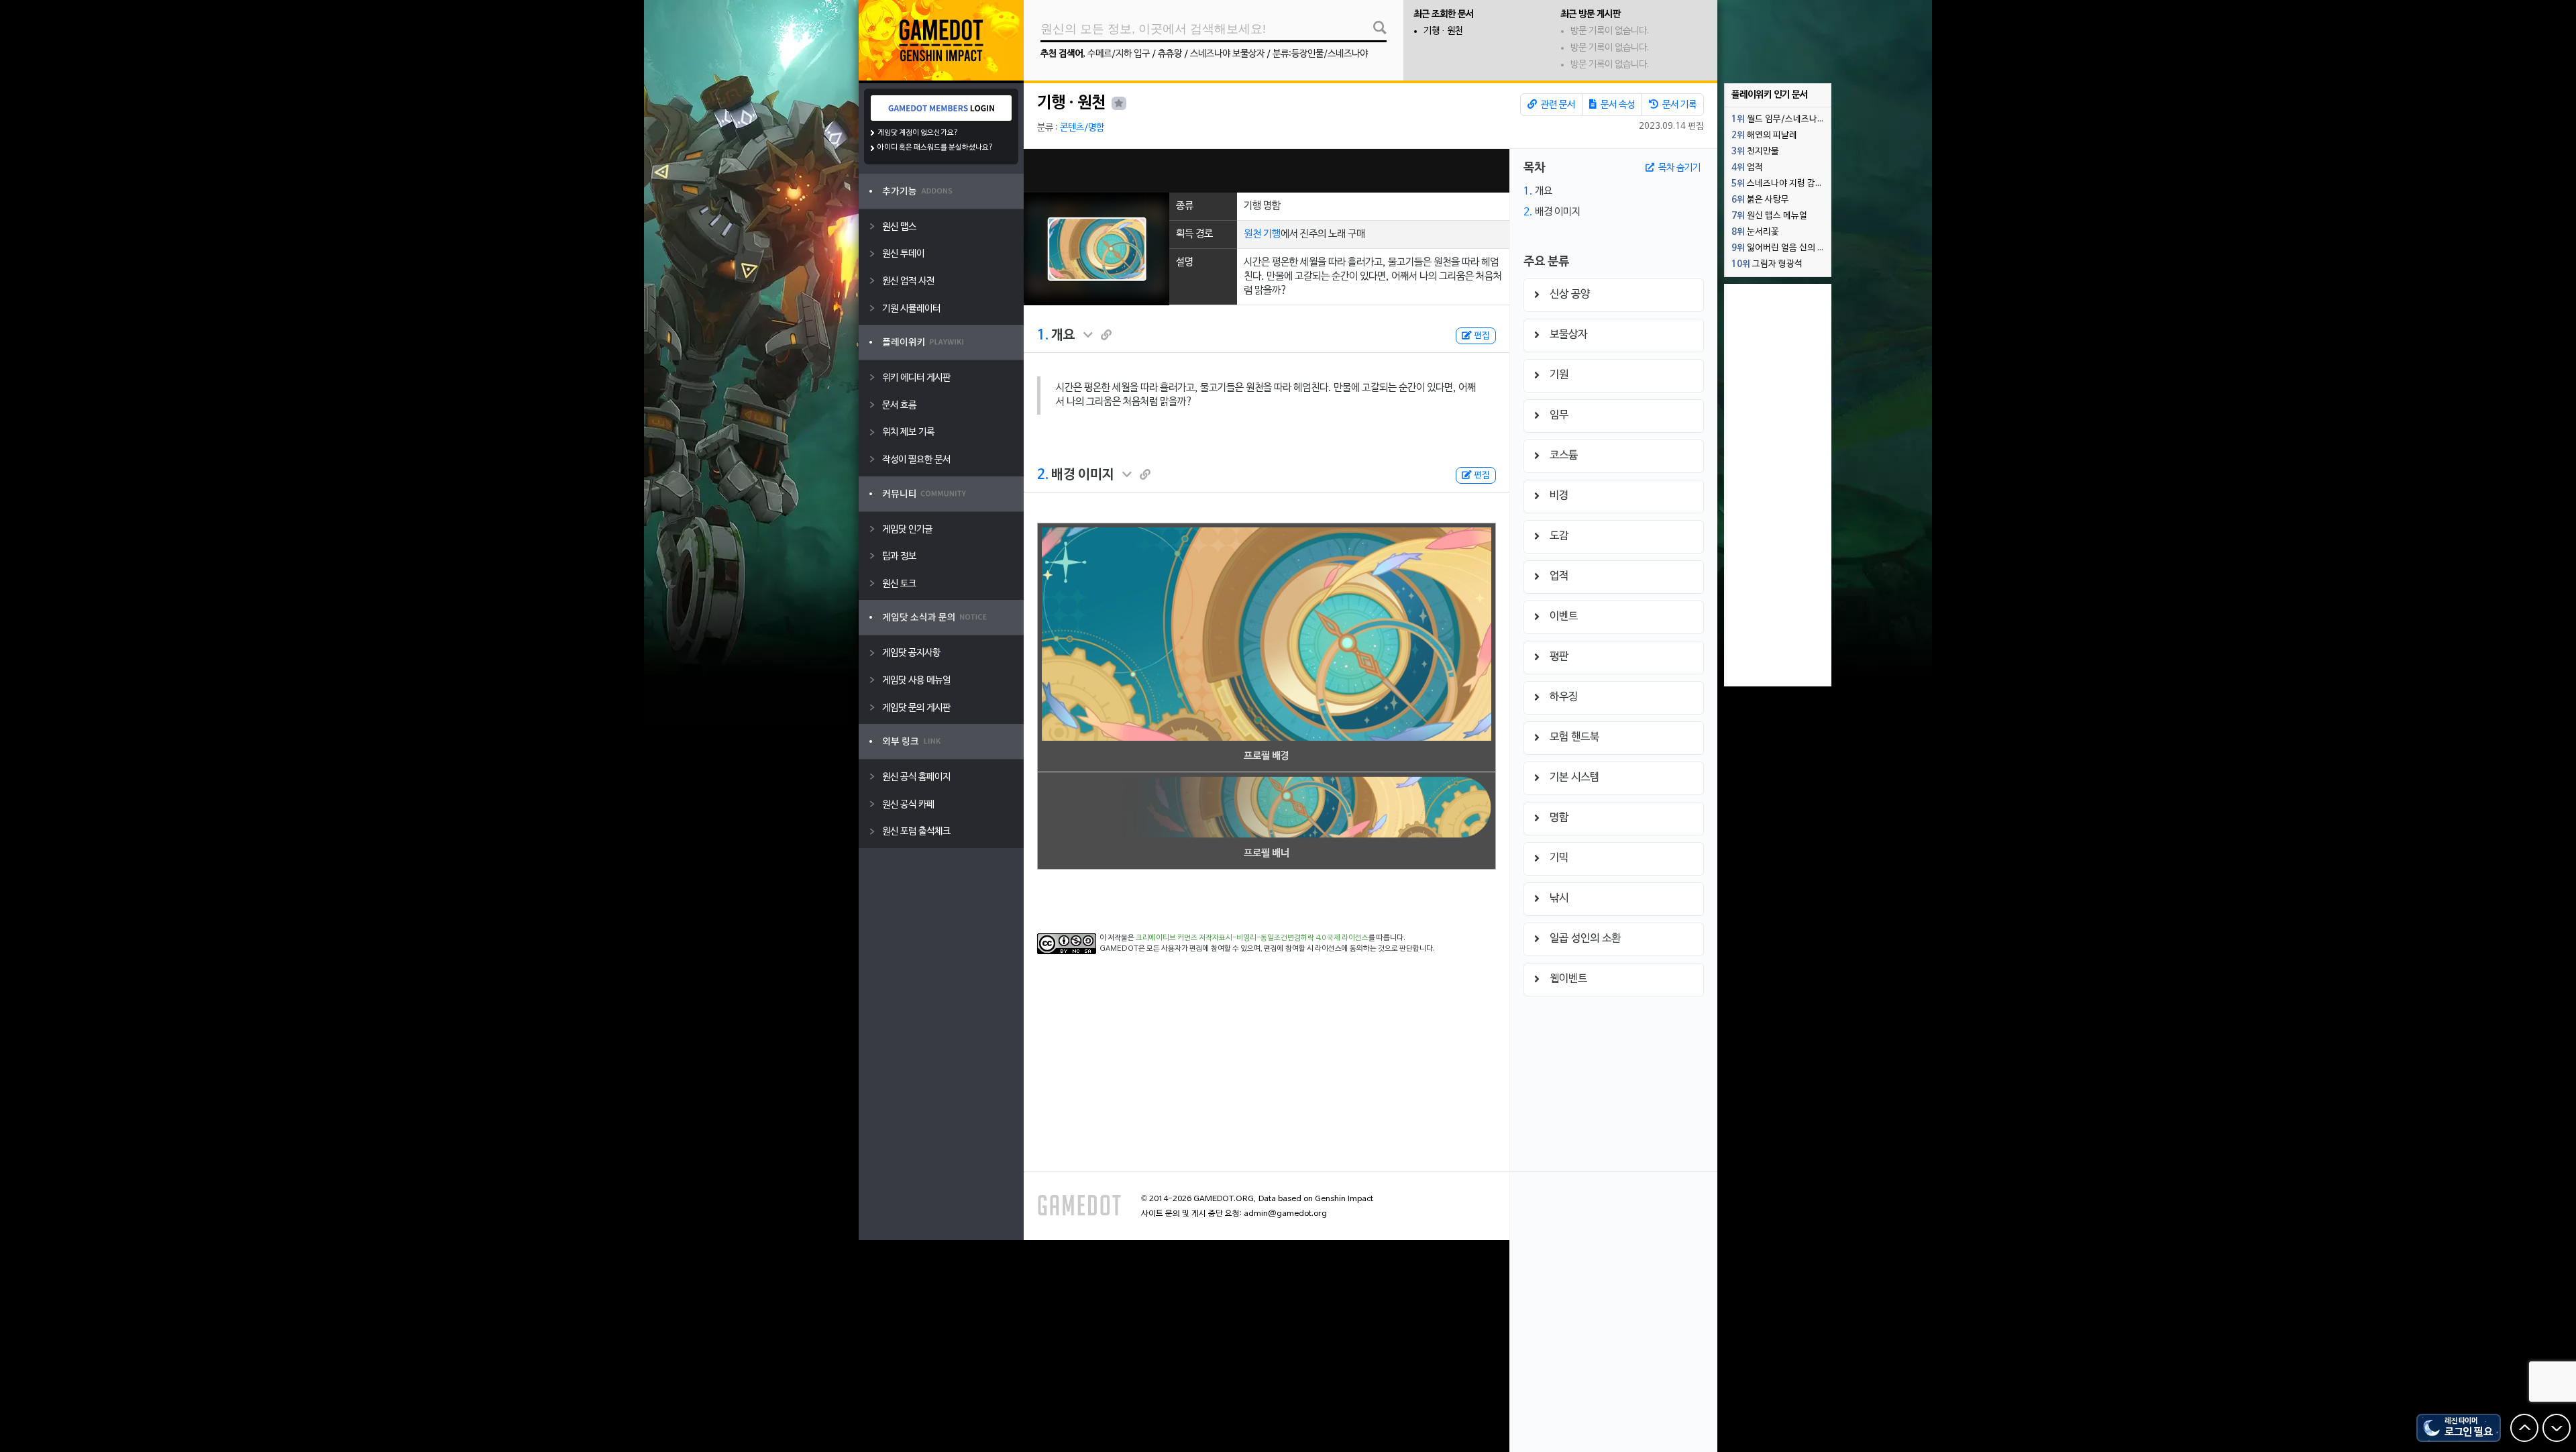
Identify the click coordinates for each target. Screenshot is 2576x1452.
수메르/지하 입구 (1119, 54)
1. (1043, 335)
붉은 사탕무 (1760, 200)
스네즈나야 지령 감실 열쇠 (1781, 184)
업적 (1747, 168)
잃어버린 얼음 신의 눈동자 (1781, 248)
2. (1043, 475)
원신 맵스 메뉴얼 (1769, 216)
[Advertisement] (1267, 171)
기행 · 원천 (1443, 31)
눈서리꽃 (1755, 232)
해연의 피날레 (1764, 136)
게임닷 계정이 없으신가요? (918, 133)
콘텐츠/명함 (1082, 128)
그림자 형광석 (1767, 264)
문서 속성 (1617, 105)
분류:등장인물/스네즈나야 (1320, 54)
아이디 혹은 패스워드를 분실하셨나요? (935, 148)
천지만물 (1755, 152)
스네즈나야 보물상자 (1227, 54)
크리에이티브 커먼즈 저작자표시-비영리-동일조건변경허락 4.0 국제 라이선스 (1252, 938)
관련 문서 (1557, 105)
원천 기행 (1262, 234)
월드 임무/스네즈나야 (1778, 119)
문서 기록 (1678, 105)
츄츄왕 (1170, 54)
